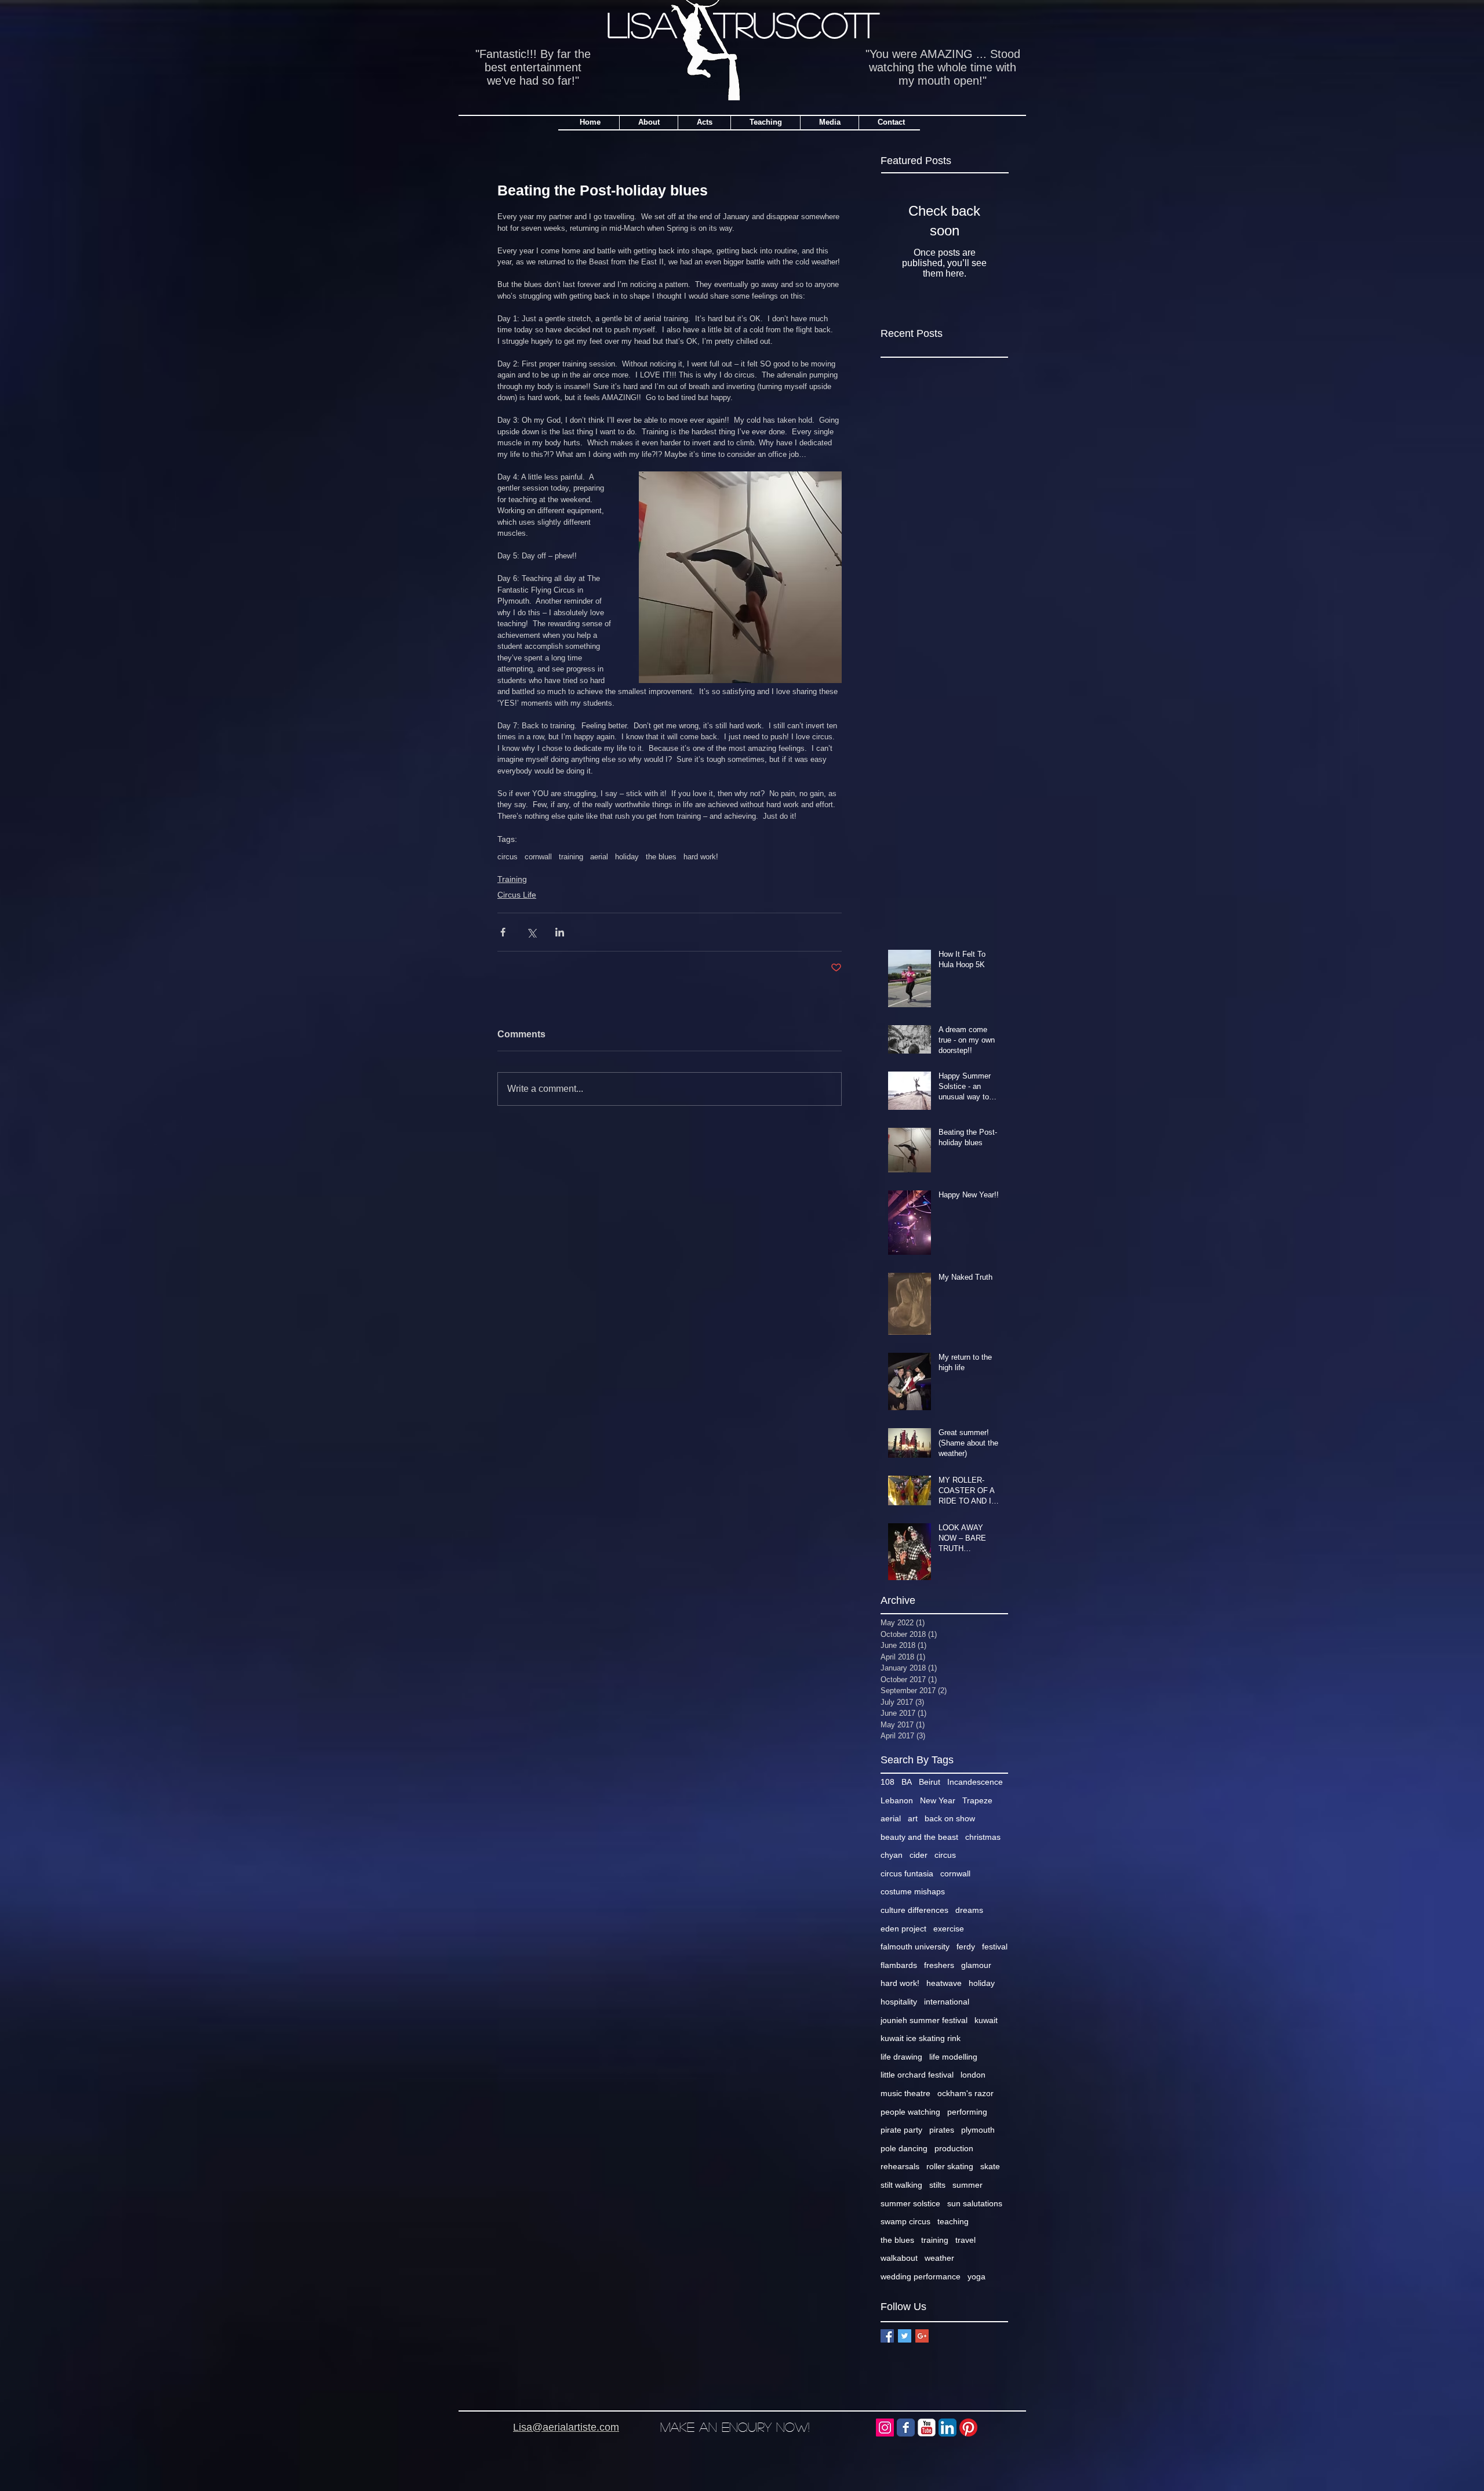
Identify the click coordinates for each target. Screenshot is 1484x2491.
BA (907, 1782)
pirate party (901, 2130)
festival (995, 1947)
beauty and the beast (919, 1837)
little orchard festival (917, 2075)
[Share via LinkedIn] (560, 932)
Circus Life (517, 895)
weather (939, 2258)
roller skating (950, 2166)
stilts (937, 2185)
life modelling (953, 2057)
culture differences (914, 1910)
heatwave (944, 1983)
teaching (953, 2221)
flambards (899, 1965)
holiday (627, 857)
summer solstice (910, 2203)
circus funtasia (907, 1873)
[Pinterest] (968, 2428)
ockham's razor (965, 2093)
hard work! (701, 857)
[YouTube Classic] (927, 2428)
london (973, 2075)
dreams (969, 1910)
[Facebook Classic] (906, 2428)
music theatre (905, 2093)
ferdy (966, 1947)
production (954, 2148)
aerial (599, 857)
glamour (976, 1965)
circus (508, 857)
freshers (939, 1965)
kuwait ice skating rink (921, 2038)
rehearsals (900, 2166)
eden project (903, 1929)
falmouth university (915, 1947)
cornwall (538, 857)
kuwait (986, 2020)
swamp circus (905, 2221)
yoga (976, 2276)
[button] (765, 122)
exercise (949, 1929)
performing (967, 2112)
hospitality (899, 2002)
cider (919, 1855)
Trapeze (977, 1800)
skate (990, 2166)
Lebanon (897, 1800)
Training (512, 879)
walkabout (899, 2258)
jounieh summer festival (924, 2020)
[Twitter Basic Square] (905, 2336)
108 (888, 1782)
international (947, 2002)
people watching (910, 2112)
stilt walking (901, 2185)
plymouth (978, 2130)
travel (965, 2240)
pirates (942, 2130)
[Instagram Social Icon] (885, 2428)
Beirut (930, 1782)
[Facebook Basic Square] (887, 2336)
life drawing (901, 2057)
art (913, 1818)
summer (967, 2185)
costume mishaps (913, 1891)
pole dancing (904, 2148)
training (571, 857)
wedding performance (921, 2276)
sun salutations (975, 2203)
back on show (950, 1818)
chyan (892, 1855)
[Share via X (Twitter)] (531, 932)
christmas (983, 1837)
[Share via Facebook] (503, 932)
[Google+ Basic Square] (922, 2336)
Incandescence (975, 1782)
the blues (661, 857)
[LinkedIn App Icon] (947, 2428)
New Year (938, 1800)
